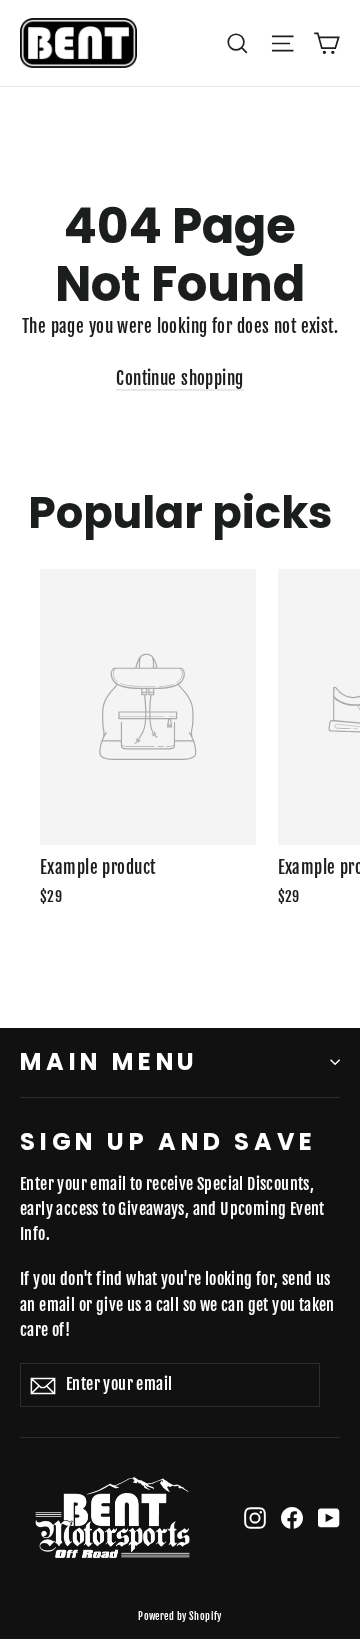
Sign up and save (168, 1141)
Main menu (109, 1061)
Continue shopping (179, 378)
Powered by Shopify (180, 1616)
